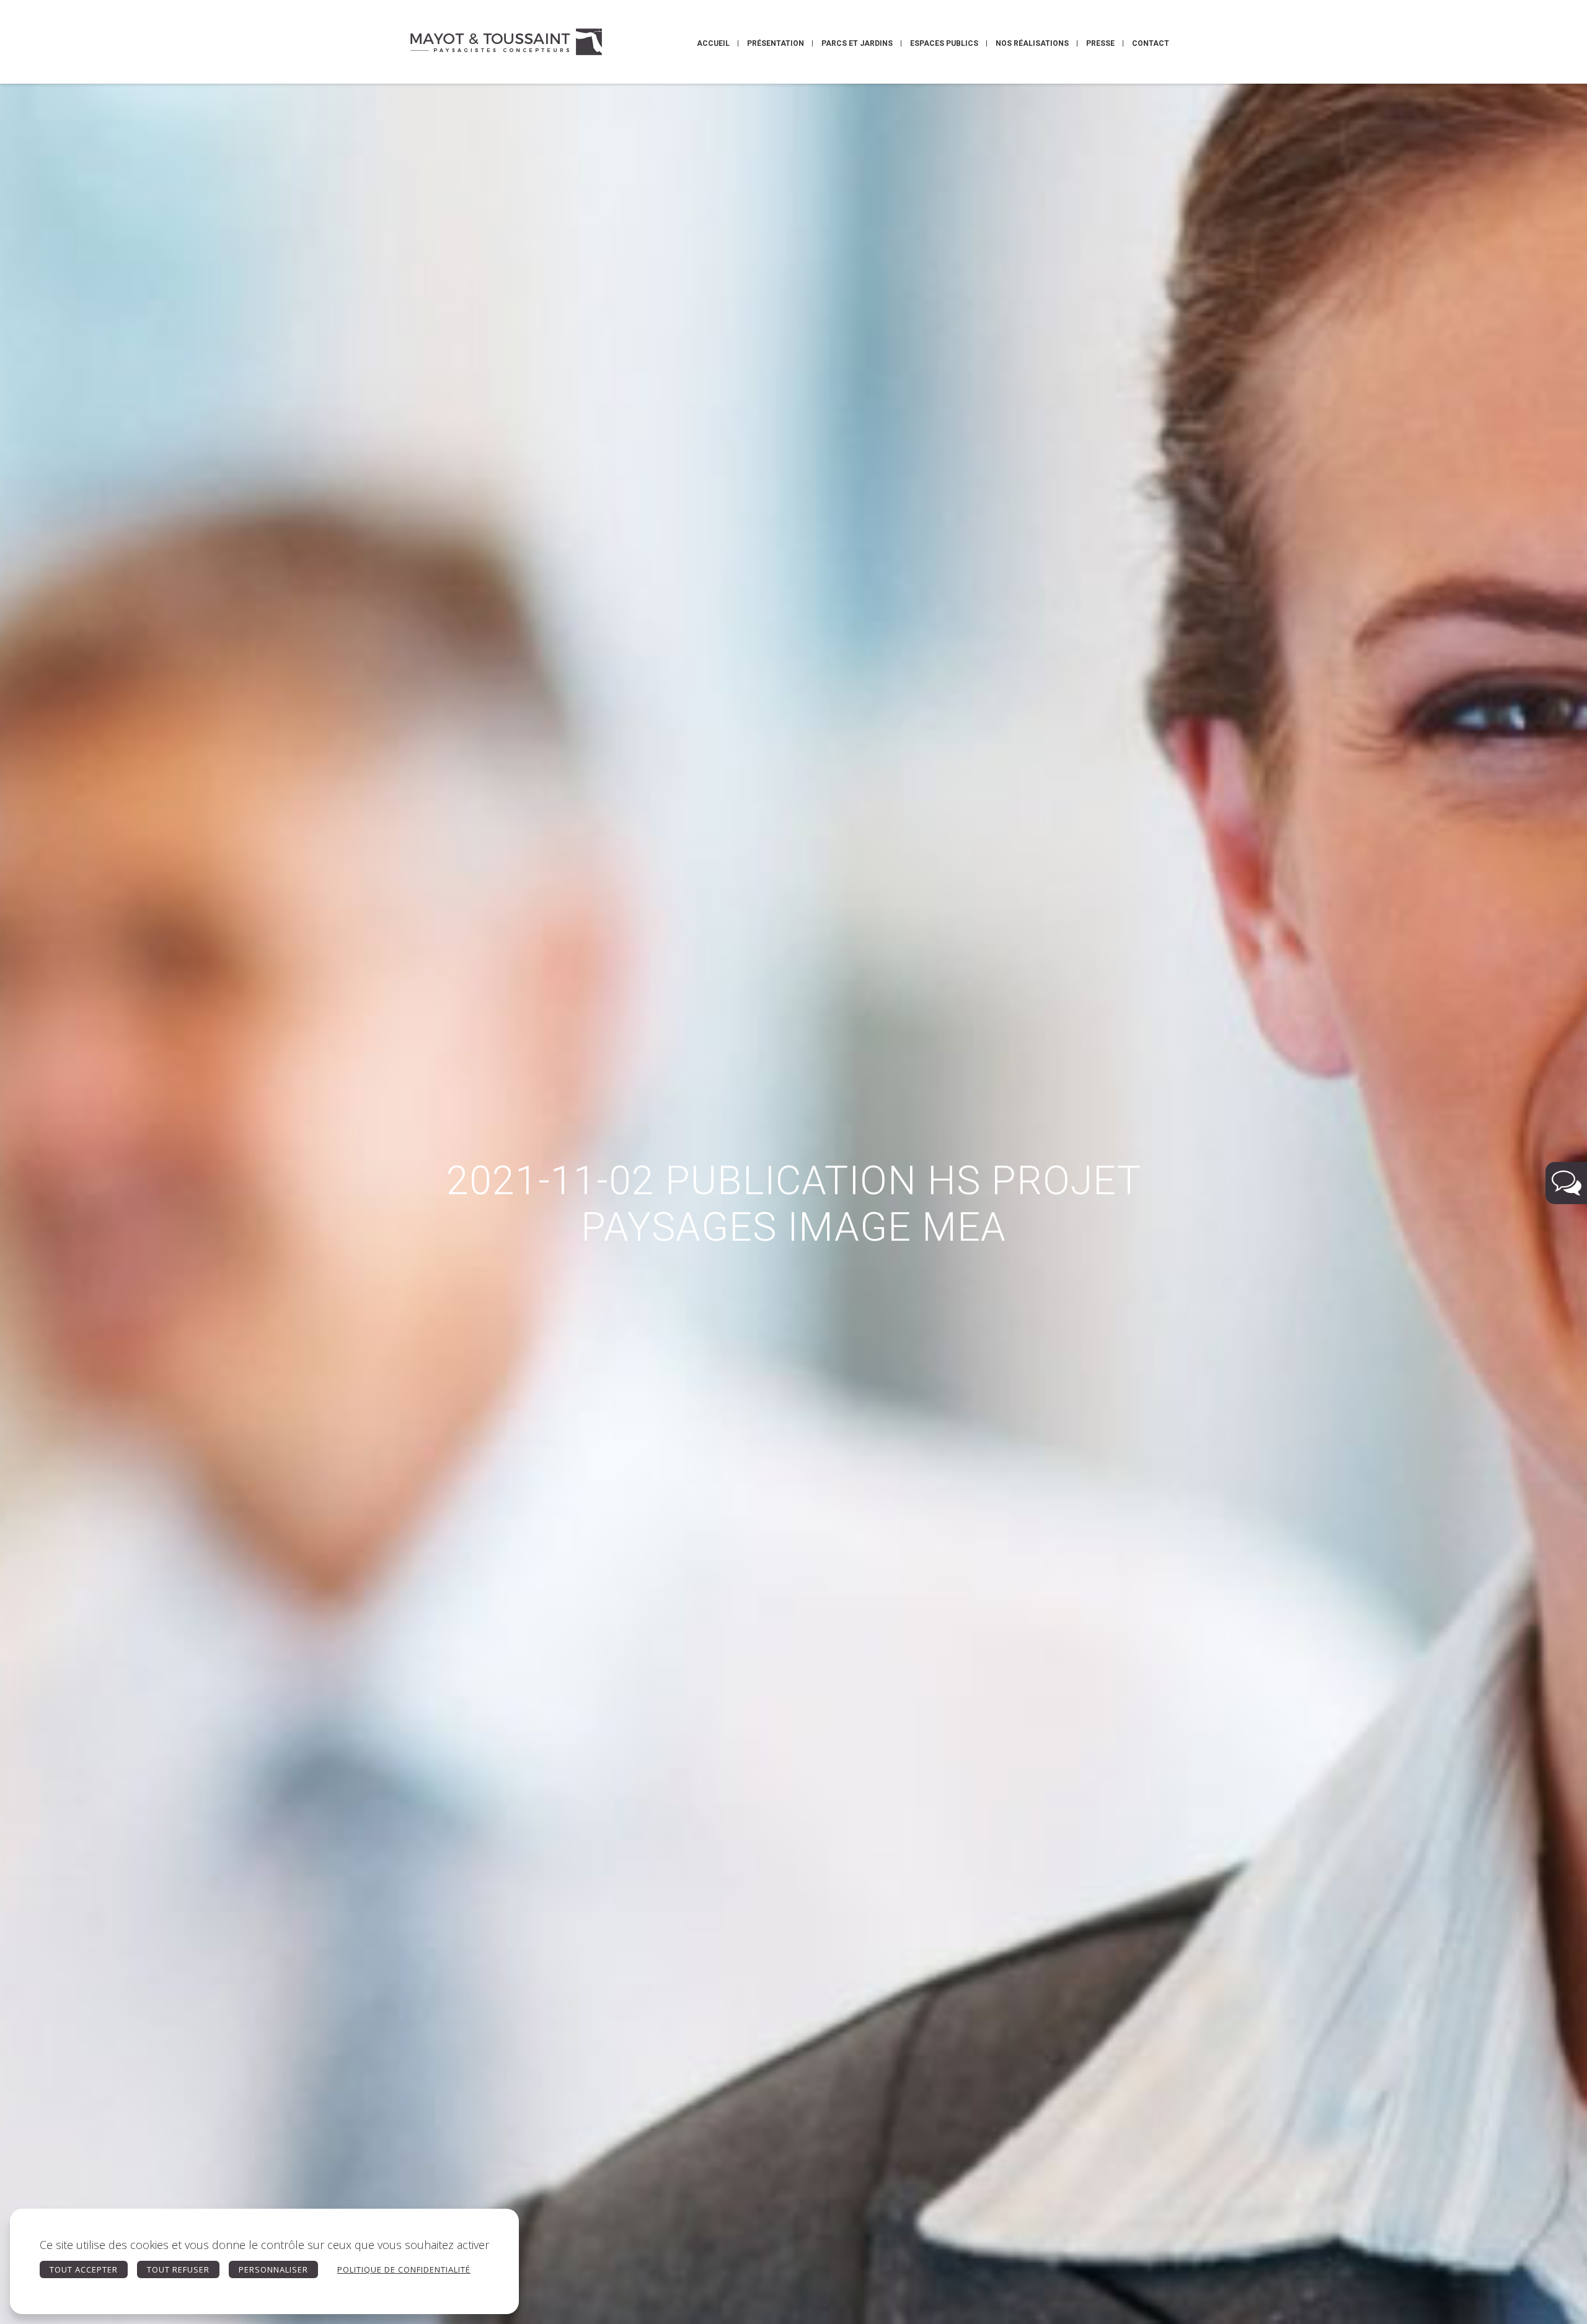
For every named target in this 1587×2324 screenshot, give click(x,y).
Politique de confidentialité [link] (404, 2269)
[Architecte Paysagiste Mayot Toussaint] (506, 42)
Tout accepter (84, 2269)
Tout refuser (178, 2269)
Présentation (776, 43)
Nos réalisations (1032, 43)
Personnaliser (273, 2269)
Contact (1151, 43)
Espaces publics (944, 43)
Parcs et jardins (857, 43)
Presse (1100, 43)
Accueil (713, 43)
